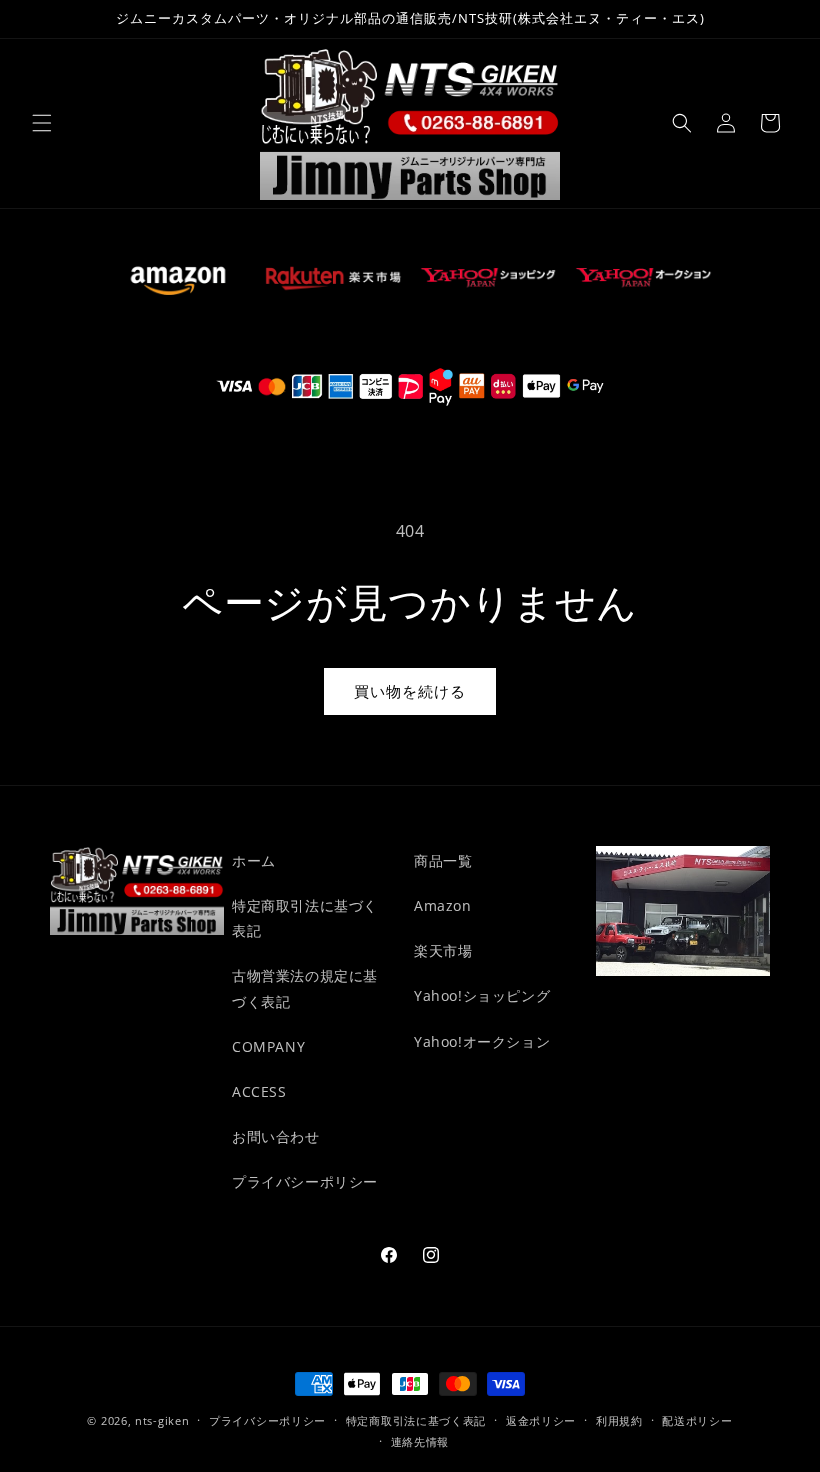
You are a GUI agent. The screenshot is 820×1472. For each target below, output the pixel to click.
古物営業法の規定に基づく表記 (305, 988)
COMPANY (268, 1046)
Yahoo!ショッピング (482, 995)
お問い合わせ (276, 1136)
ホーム (254, 860)
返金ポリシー (541, 1420)
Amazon (443, 905)
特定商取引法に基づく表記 (305, 918)
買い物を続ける (410, 691)
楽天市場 (443, 950)
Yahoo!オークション (482, 1041)
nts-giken (162, 1420)
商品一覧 (443, 860)
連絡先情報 (420, 1441)
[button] (42, 123)
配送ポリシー (697, 1420)
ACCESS (259, 1091)
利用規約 (619, 1420)
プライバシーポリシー (305, 1181)
